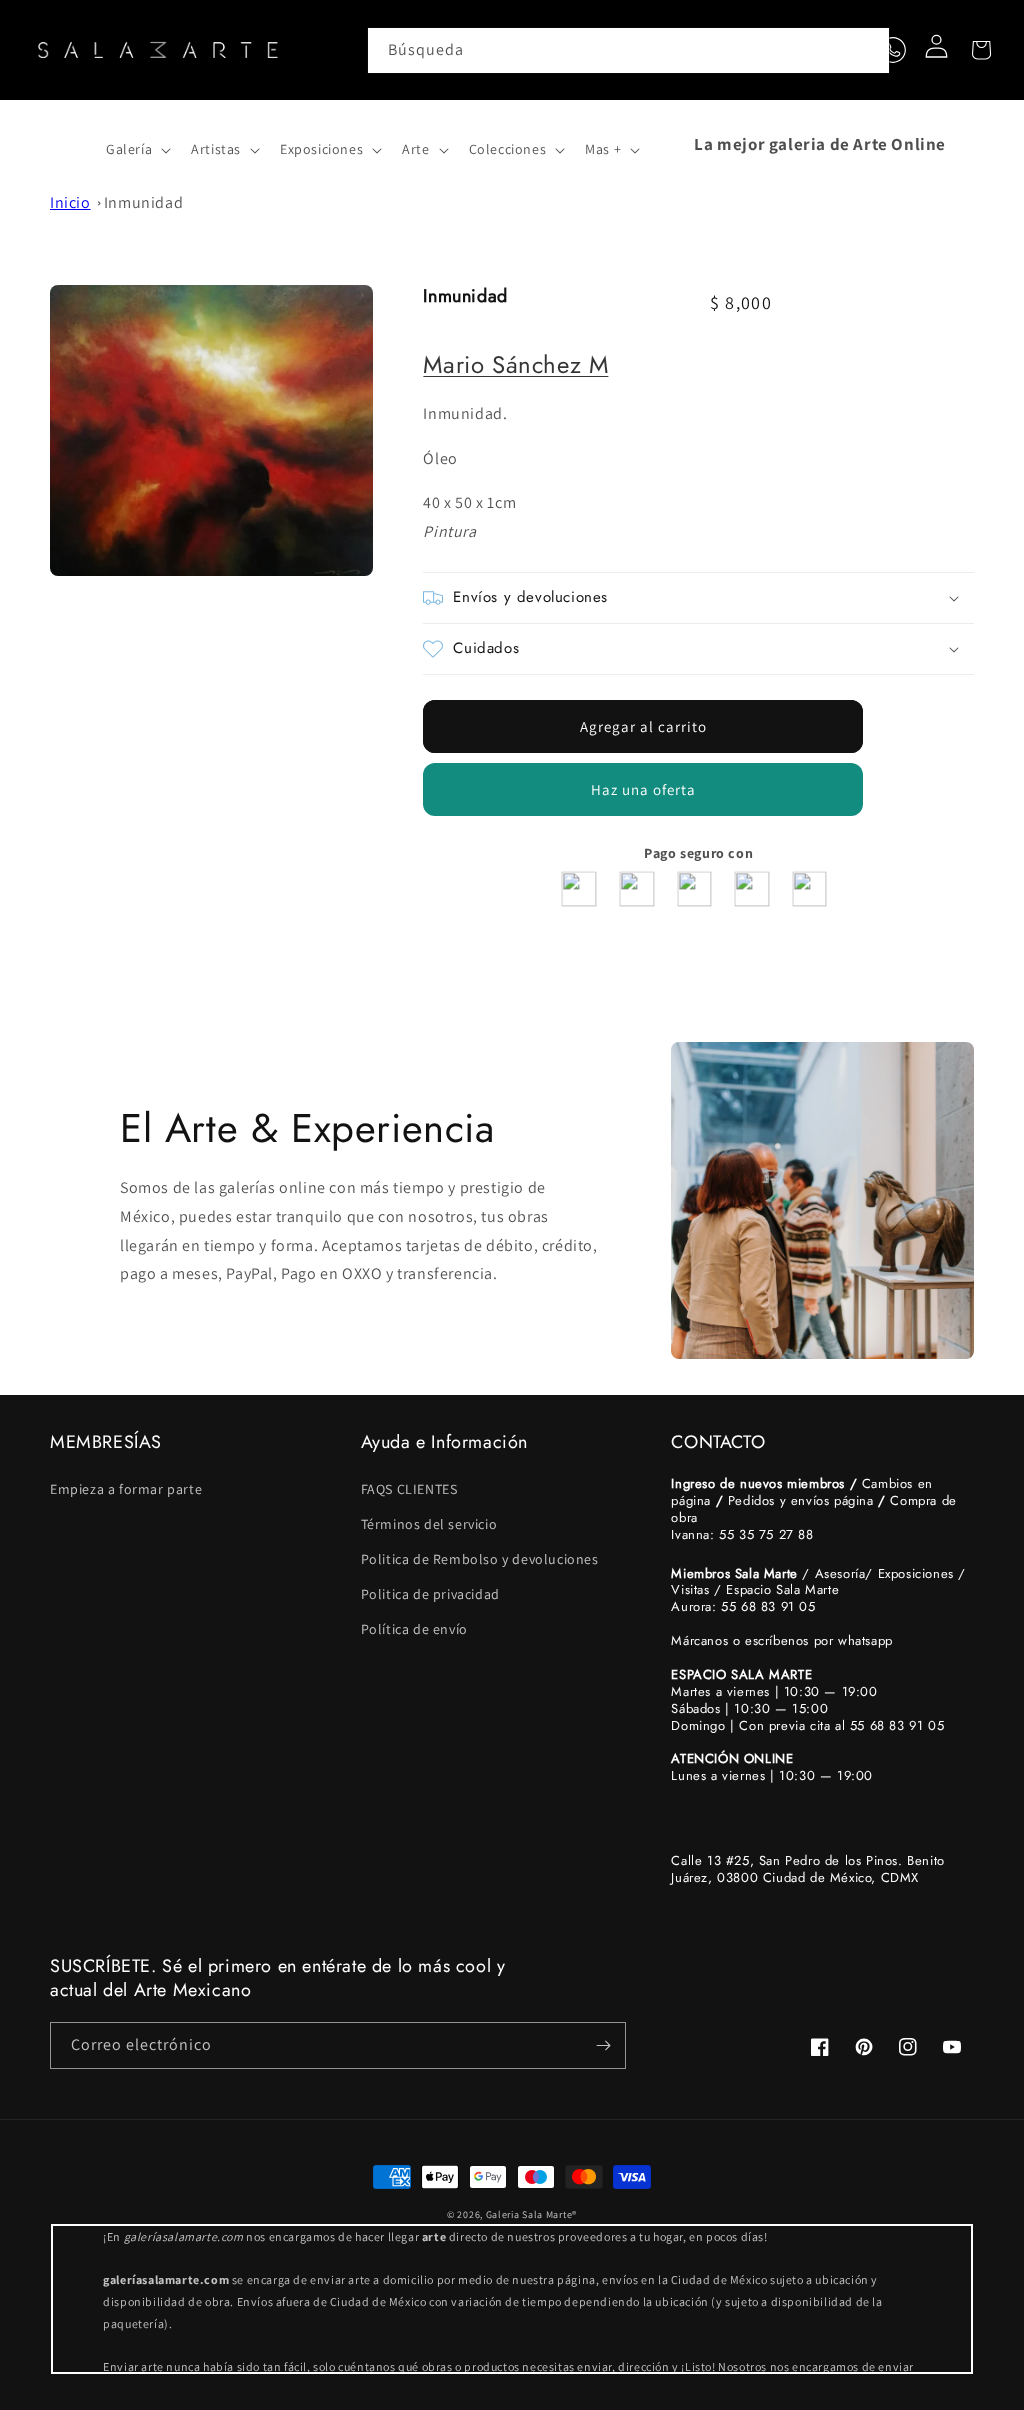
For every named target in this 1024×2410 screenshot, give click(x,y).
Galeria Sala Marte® (531, 2214)
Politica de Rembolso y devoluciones (480, 1559)
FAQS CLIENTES (409, 1489)
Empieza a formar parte (126, 1489)
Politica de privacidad (430, 1594)
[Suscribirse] (603, 2045)
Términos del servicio (429, 1524)
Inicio (70, 202)
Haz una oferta (643, 789)
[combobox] (629, 50)
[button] (72, 144)
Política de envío (414, 1629)
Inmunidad (143, 202)
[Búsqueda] (867, 50)
